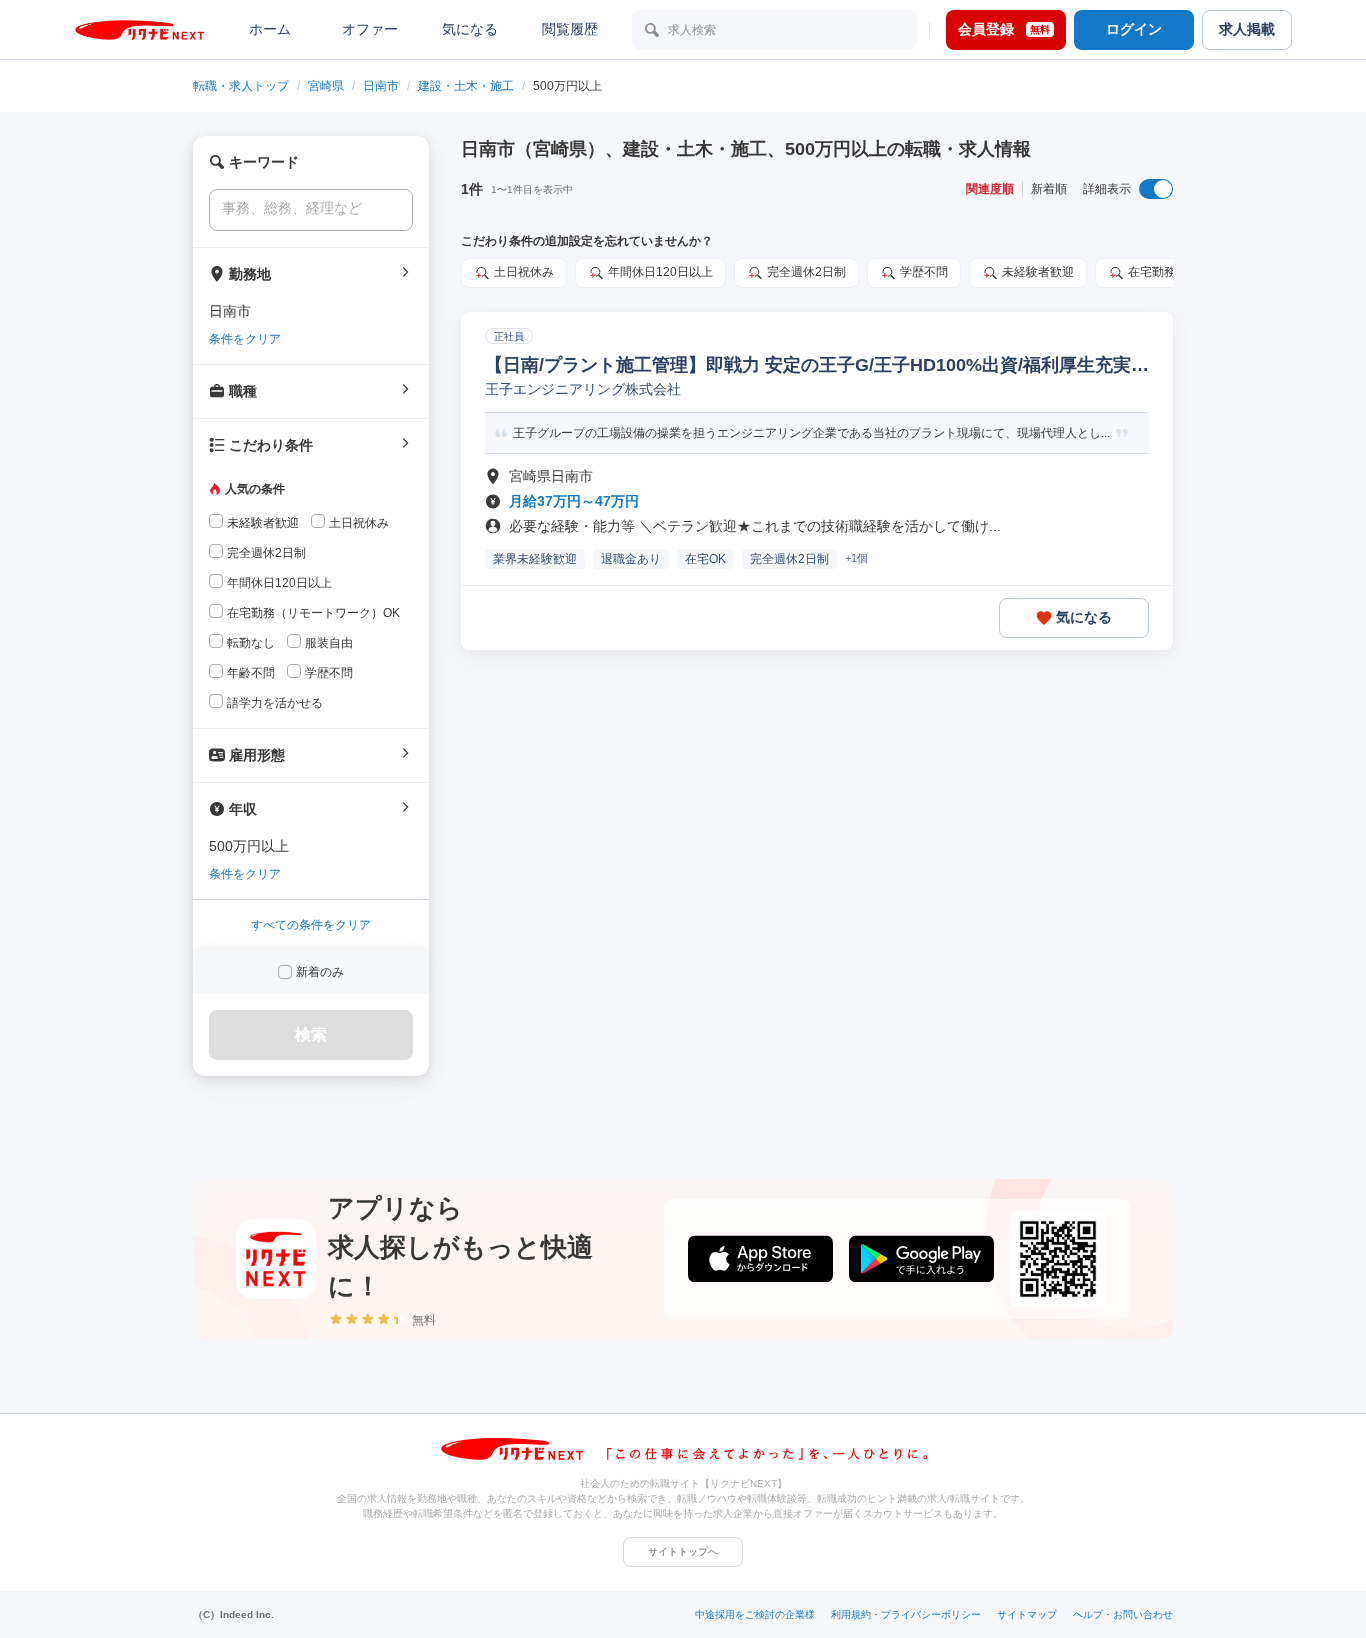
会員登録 (1004, 29)
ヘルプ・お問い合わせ (1123, 1614)
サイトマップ (1027, 1614)
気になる (470, 29)
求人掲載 (1247, 29)
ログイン (1134, 29)
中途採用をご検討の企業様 (755, 1614)
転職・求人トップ (241, 86)
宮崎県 (326, 86)
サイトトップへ (683, 1551)
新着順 (1049, 189)
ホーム (270, 29)
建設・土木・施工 (466, 86)
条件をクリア (245, 339)
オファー (370, 29)
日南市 (381, 86)
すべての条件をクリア (311, 925)
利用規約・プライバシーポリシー (906, 1614)
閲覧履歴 (570, 29)
